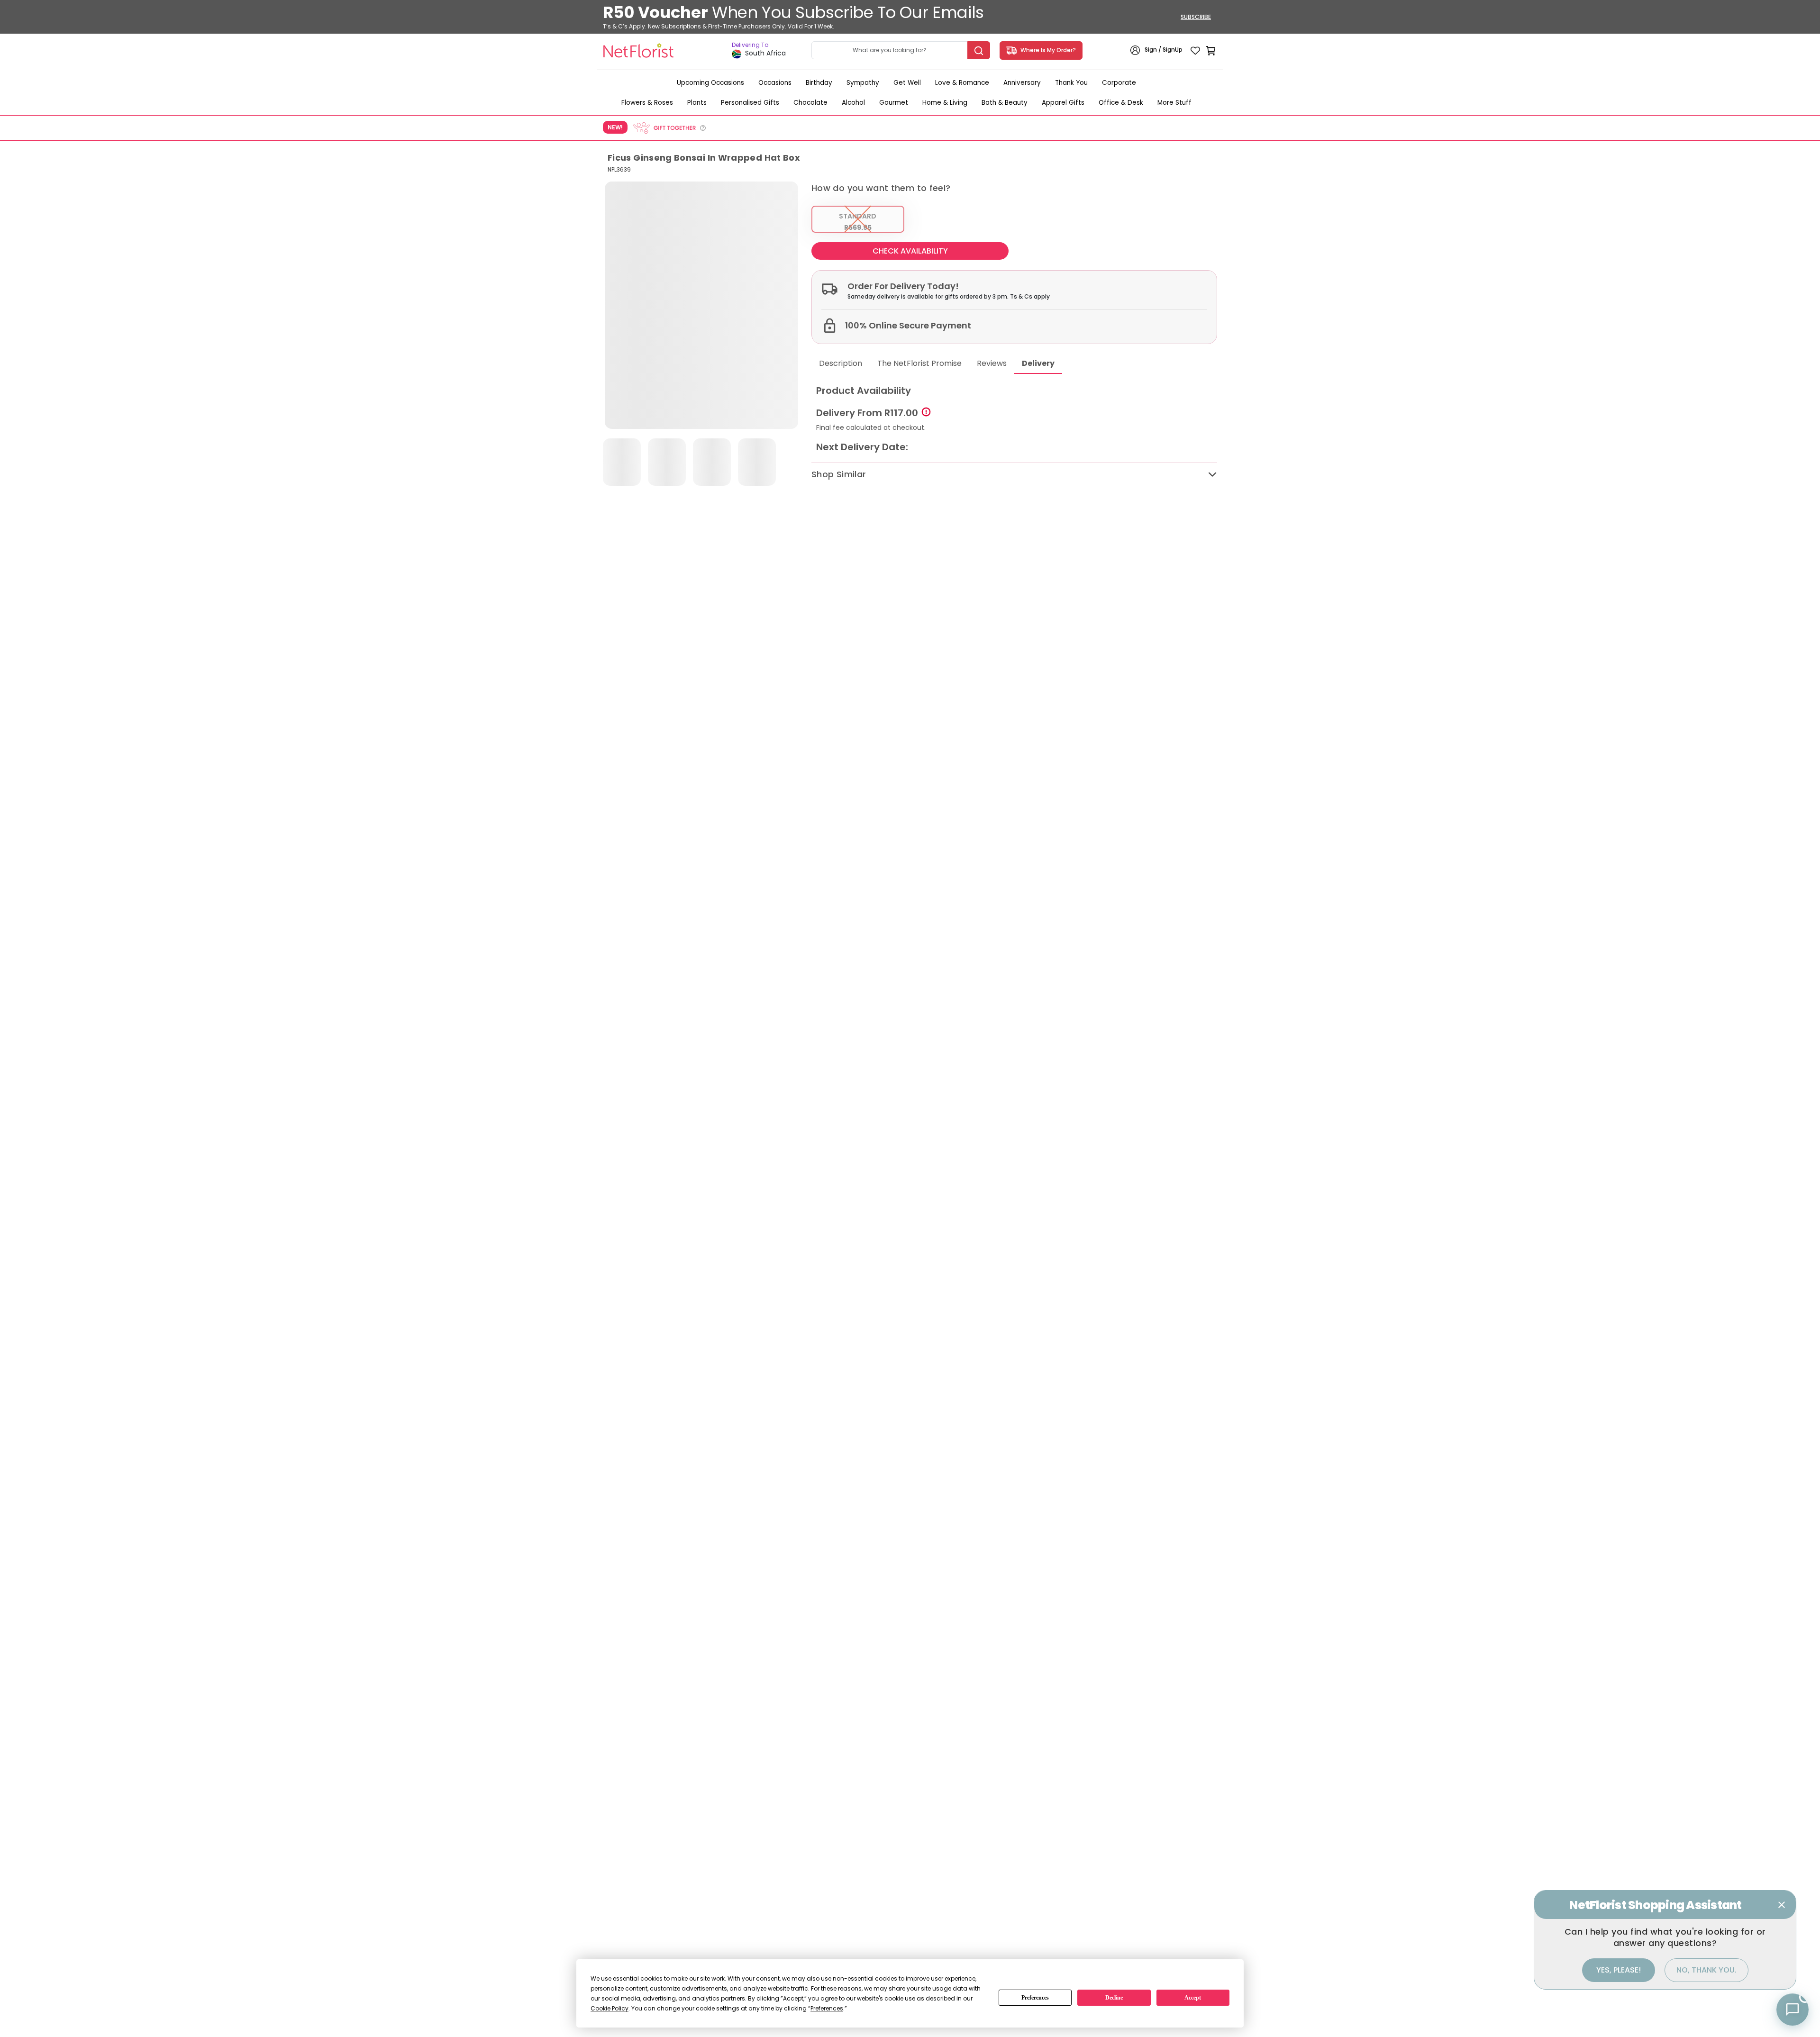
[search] (979, 50)
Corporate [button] (1119, 83)
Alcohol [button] (853, 103)
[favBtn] (1195, 50)
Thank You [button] (1071, 83)
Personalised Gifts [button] (750, 103)
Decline (1114, 1998)
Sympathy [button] (863, 83)
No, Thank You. (1706, 1970)
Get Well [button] (907, 83)
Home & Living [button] (945, 103)
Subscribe (1196, 17)
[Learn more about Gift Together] (669, 128)
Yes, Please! (1619, 1970)
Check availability (910, 251)
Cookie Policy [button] (610, 2008)
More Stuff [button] (1174, 103)
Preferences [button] (827, 2008)
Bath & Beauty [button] (1005, 103)
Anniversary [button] (1022, 83)
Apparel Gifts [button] (1063, 103)
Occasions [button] (775, 83)
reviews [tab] (992, 363)
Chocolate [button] (810, 103)
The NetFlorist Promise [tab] (919, 363)
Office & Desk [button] (1121, 103)
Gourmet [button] (894, 103)
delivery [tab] (1038, 363)
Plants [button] (697, 103)
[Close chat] (1782, 1905)
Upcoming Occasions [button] (710, 83)
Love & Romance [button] (962, 83)
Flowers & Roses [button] (647, 103)
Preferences (1035, 1998)
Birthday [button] (819, 83)
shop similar (839, 474)
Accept (1193, 1998)
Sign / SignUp (1164, 50)
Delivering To (750, 45)
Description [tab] (841, 363)
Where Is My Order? (1047, 50)
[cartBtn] (1210, 50)
